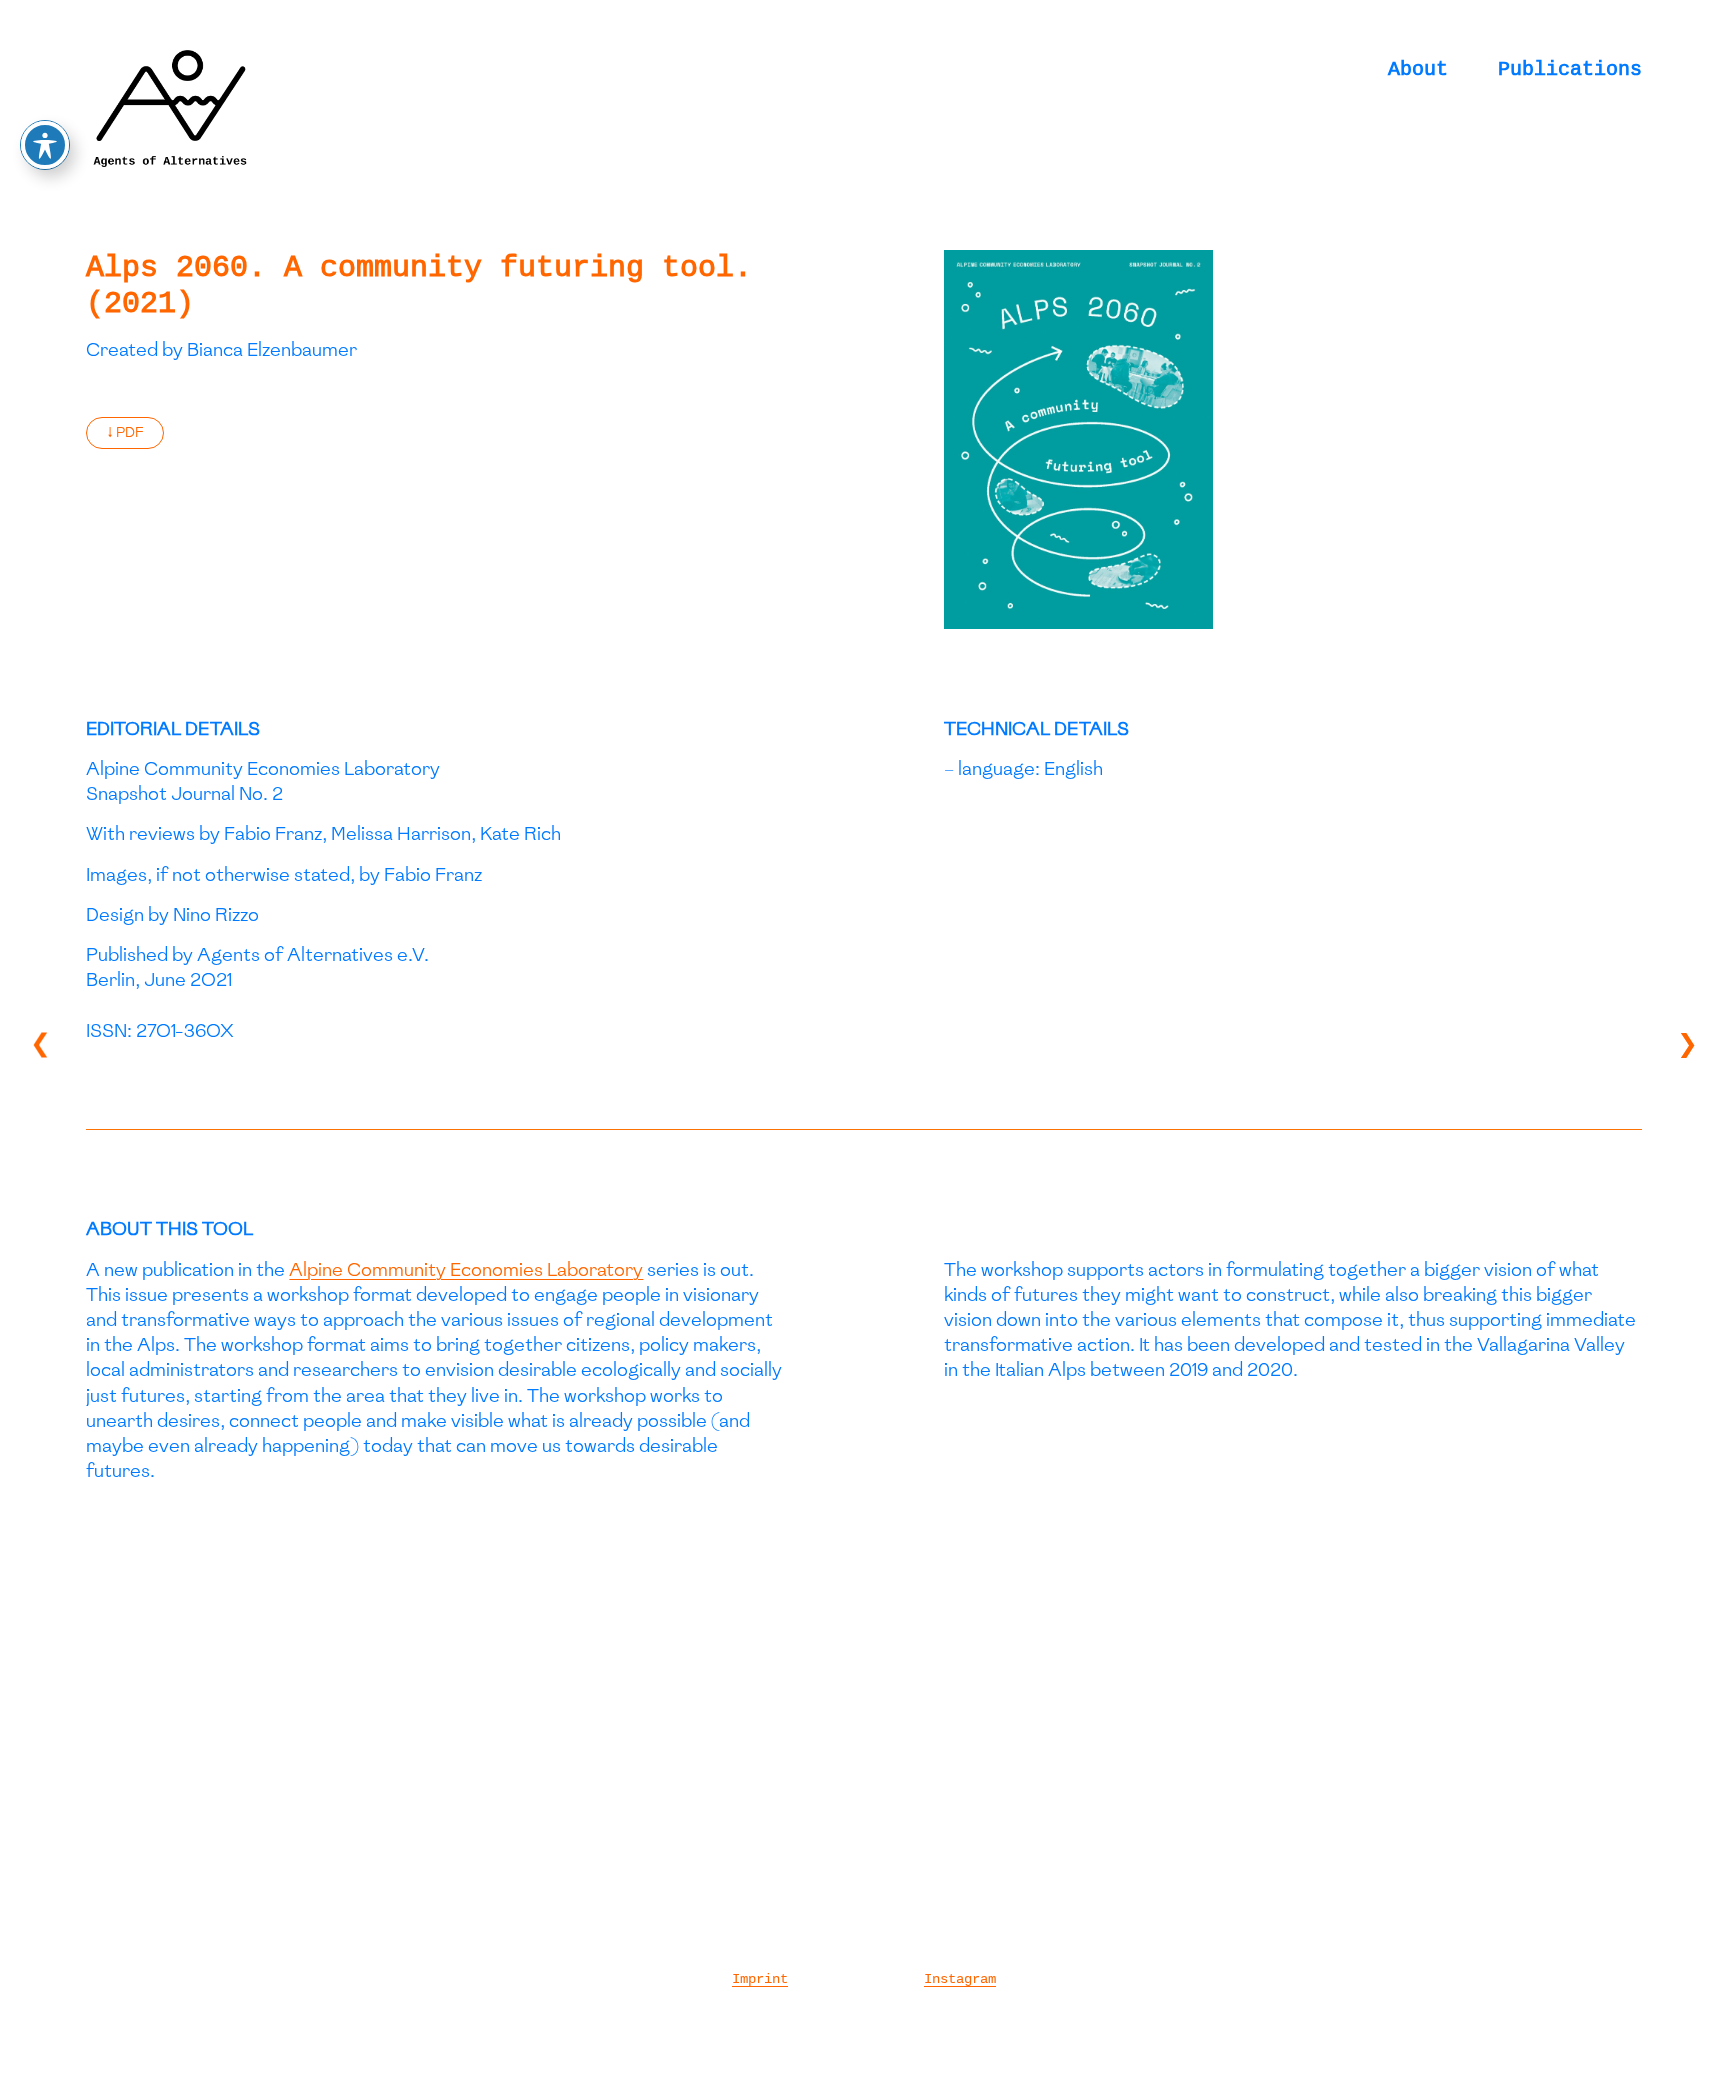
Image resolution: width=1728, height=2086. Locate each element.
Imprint (760, 1979)
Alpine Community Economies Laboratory (466, 1269)
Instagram (960, 1979)
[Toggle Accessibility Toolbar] (45, 145)
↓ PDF (125, 432)
